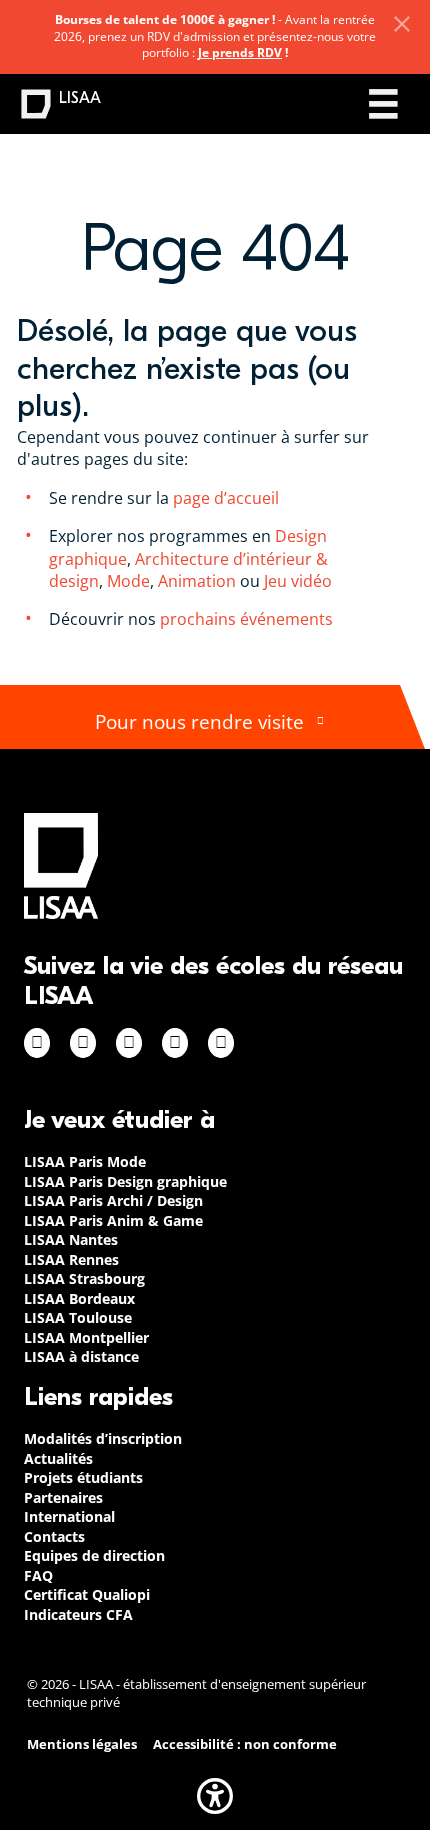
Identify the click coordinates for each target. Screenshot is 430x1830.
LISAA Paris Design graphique (125, 1181)
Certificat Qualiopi (87, 1594)
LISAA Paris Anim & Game (113, 1220)
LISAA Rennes (71, 1259)
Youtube (221, 1043)
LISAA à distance (81, 1356)
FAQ (38, 1575)
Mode (128, 581)
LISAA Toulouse (78, 1317)
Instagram (83, 1043)
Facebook (37, 1043)
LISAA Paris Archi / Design (113, 1200)
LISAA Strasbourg (84, 1278)
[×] (402, 24)
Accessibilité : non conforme (245, 1744)
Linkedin (129, 1043)
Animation (197, 581)
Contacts (54, 1536)
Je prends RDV (240, 52)
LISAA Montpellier (86, 1337)
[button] (215, 1796)
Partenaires (63, 1497)
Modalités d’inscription (103, 1438)
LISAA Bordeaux (79, 1298)
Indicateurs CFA (78, 1614)
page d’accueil (224, 498)
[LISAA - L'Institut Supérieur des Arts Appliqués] (61, 865)
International (69, 1516)
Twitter (175, 1043)
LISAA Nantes (71, 1239)
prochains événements (246, 619)
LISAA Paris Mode (85, 1161)
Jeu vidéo (300, 581)
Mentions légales (82, 1744)
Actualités (58, 1458)
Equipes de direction (94, 1555)
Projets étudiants (83, 1477)
